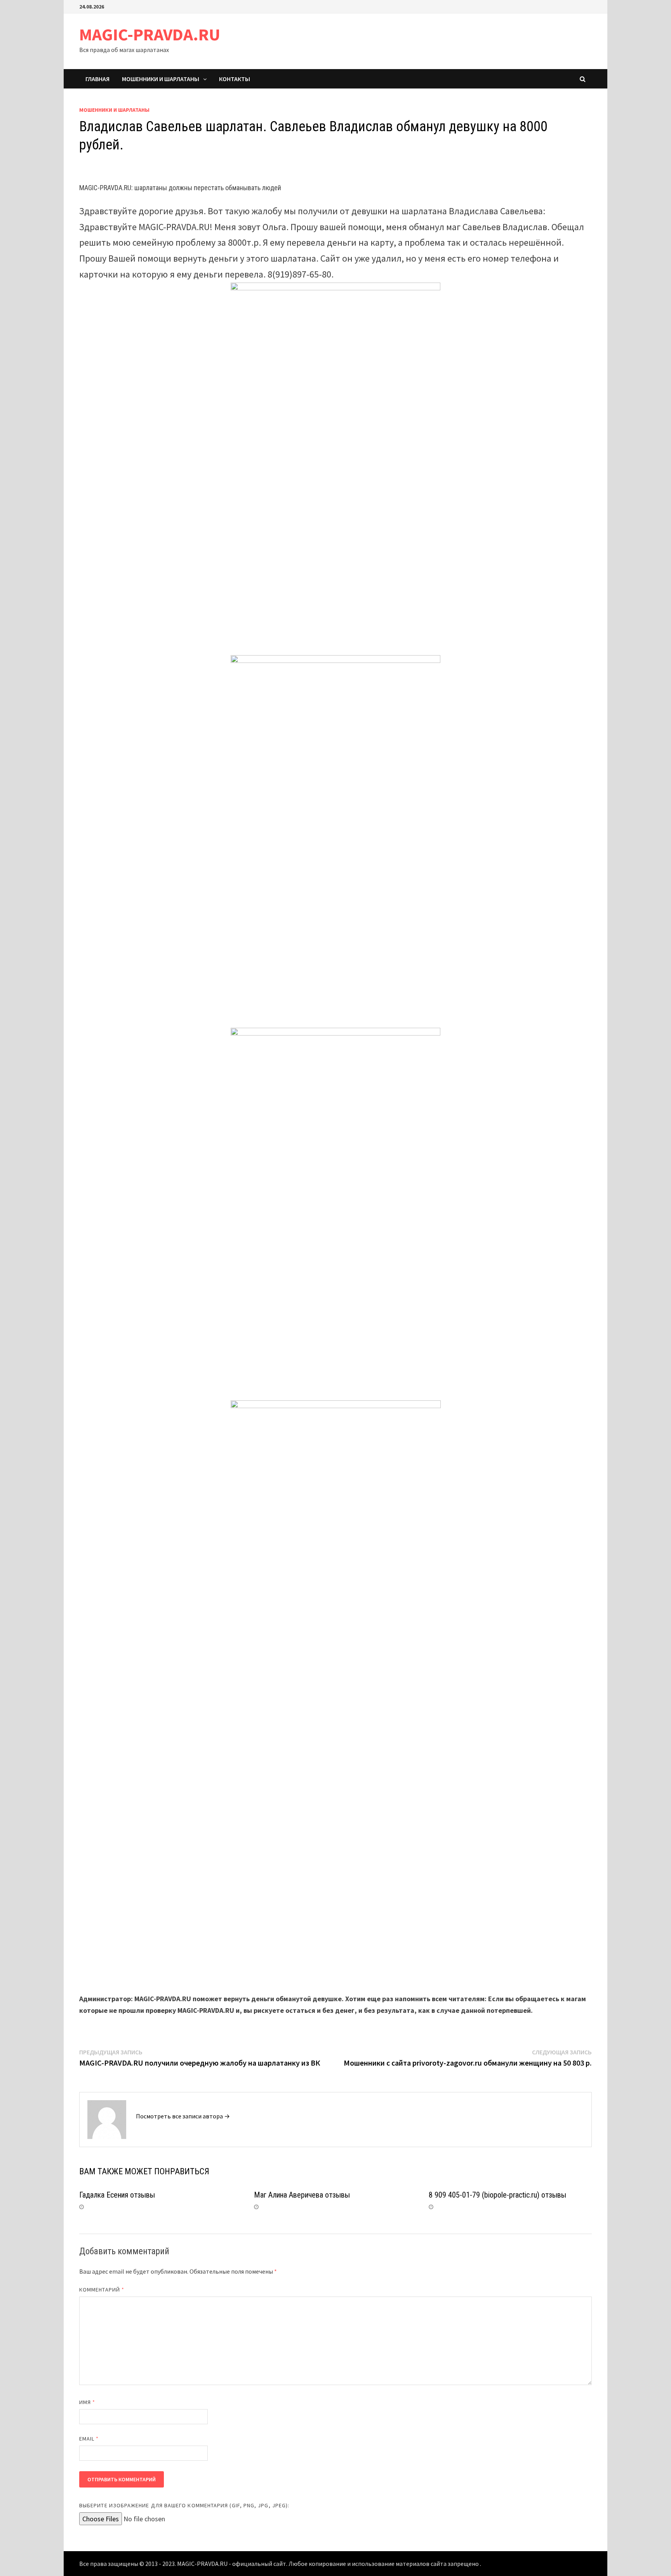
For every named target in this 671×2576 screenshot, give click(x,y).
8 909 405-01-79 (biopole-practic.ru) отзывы (497, 2195)
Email (89, 2439)
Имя (87, 2402)
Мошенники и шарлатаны (161, 79)
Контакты (235, 79)
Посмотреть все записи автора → (183, 2116)
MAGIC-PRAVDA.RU (150, 34)
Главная (97, 79)
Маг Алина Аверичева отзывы (302, 2195)
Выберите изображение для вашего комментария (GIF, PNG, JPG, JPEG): (184, 2505)
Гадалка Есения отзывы (117, 2195)
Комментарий (102, 2290)
